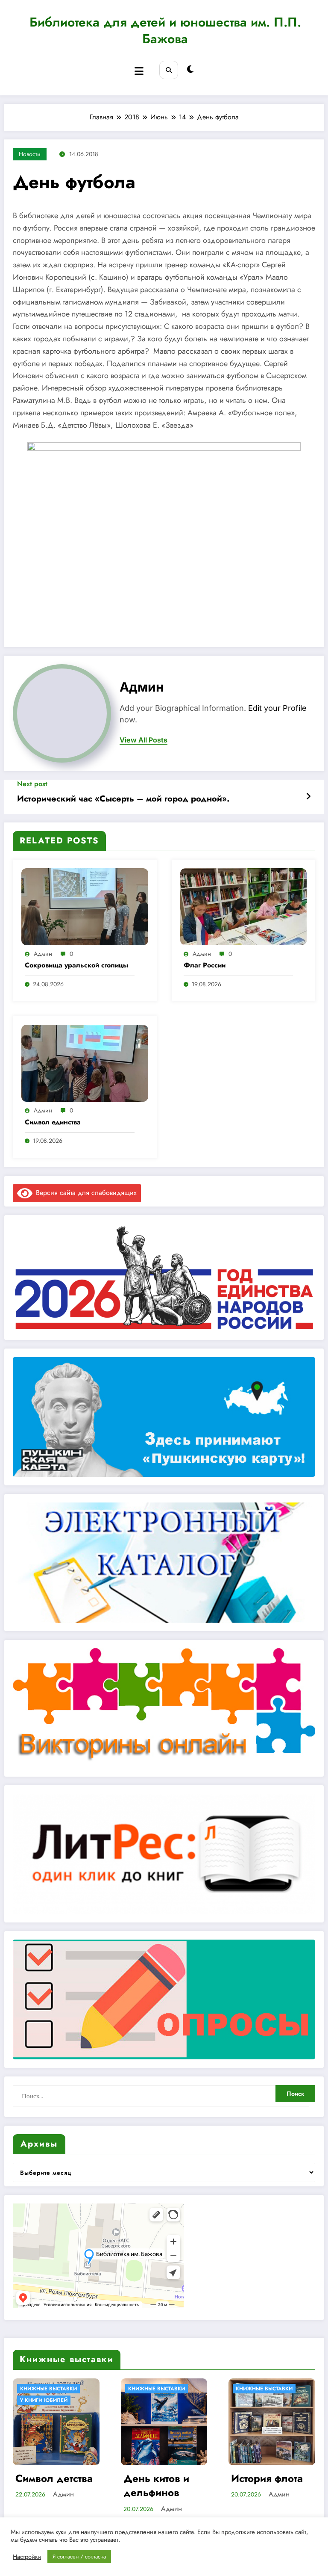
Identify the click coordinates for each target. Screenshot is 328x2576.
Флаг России (205, 965)
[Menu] (139, 71)
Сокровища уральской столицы (76, 965)
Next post (32, 784)
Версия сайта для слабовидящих (85, 1193)
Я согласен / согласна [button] (79, 2557)
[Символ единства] (85, 1063)
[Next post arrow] (308, 797)
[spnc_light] (190, 70)
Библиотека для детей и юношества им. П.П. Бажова (165, 30)
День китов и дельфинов (49, 2486)
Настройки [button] (27, 2557)
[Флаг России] (244, 906)
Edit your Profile (277, 708)
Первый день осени (265, 2486)
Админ (142, 687)
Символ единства (53, 1122)
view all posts (143, 740)
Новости (30, 154)
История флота (159, 2478)
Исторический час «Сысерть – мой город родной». (123, 799)
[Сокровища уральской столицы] (85, 906)
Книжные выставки (49, 2389)
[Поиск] (168, 70)
